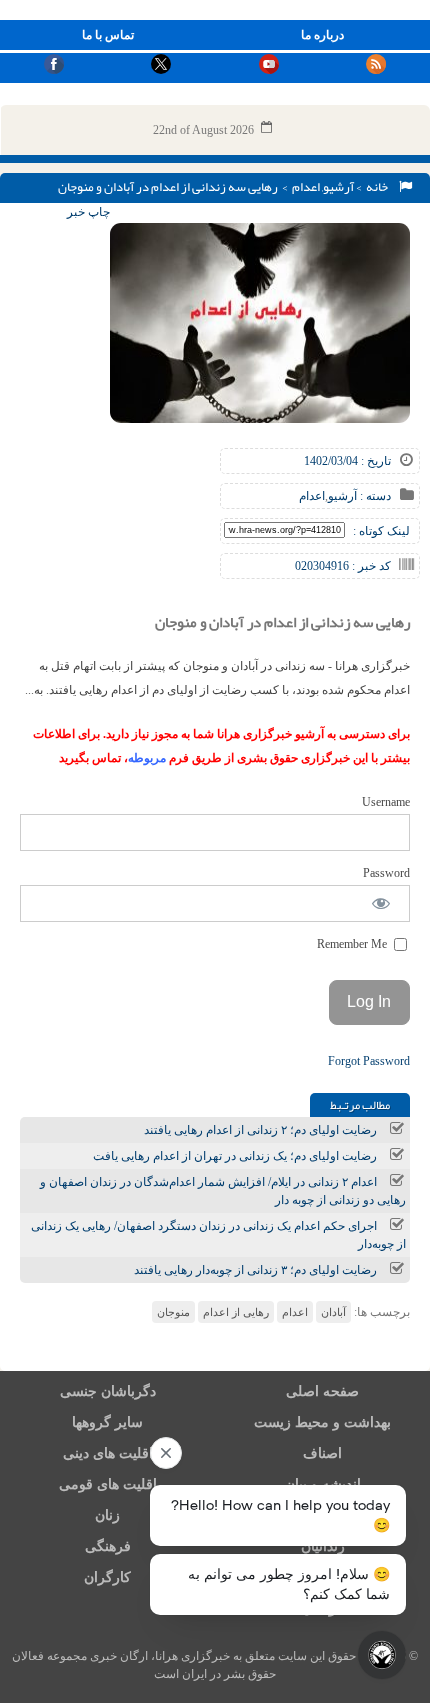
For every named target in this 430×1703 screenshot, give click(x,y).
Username (386, 802)
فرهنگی (108, 1546)
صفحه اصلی (322, 1391)
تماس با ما (108, 35)
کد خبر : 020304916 (343, 566)
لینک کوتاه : (381, 531)
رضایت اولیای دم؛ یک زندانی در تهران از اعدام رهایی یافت (235, 1156)
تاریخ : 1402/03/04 (347, 461)
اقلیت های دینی (108, 1453)
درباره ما (322, 35)
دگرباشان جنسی (108, 1391)
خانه (379, 187)
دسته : (374, 496)
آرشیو (338, 187)
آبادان (333, 1312)
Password (386, 873)
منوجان (173, 1312)
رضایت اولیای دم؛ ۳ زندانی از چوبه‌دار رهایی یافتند (255, 1270)
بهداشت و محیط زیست (322, 1422)
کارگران (107, 1577)
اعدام (306, 187)
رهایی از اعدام (236, 1312)
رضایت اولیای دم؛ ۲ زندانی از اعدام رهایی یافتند (260, 1130)
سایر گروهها (107, 1422)
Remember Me (353, 944)
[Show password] (381, 903)
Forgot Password (369, 1061)
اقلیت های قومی (108, 1484)
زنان (107, 1515)
